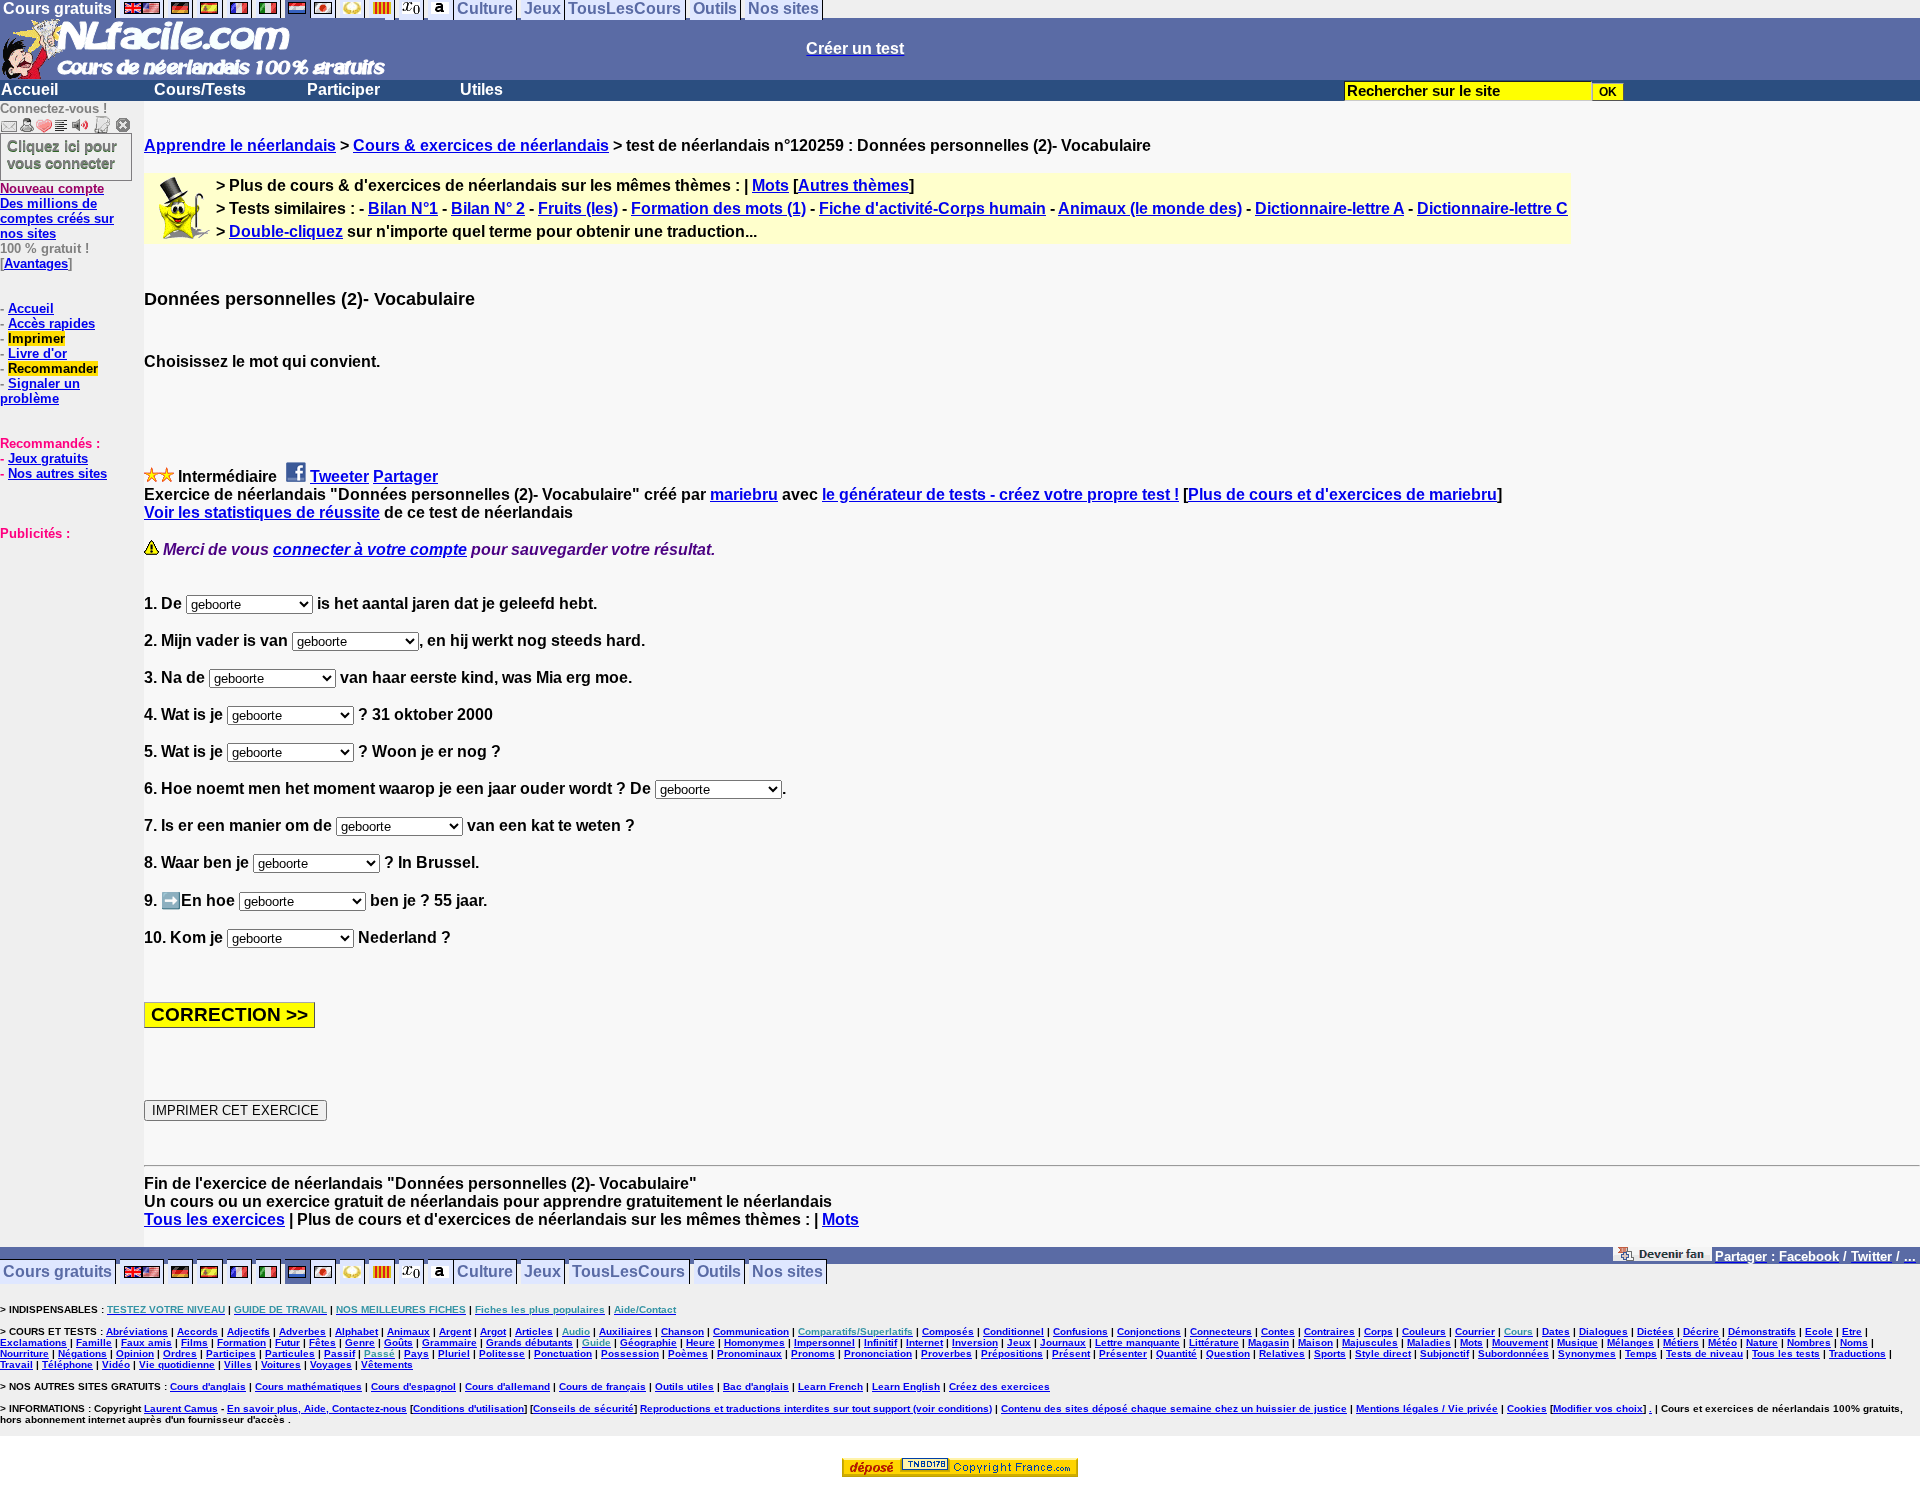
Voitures (281, 1364)
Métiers (1681, 1342)
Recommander (53, 368)
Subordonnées (1513, 1353)
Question (1228, 1353)
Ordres (180, 1353)
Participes (231, 1353)
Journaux (1063, 1342)
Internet (924, 1342)
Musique (1577, 1342)
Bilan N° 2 (488, 208)
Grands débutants (529, 1342)
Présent (1071, 1353)
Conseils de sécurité (583, 1408)
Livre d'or (37, 353)
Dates (1556, 1331)
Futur (287, 1342)
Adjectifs (248, 1331)
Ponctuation (563, 1353)
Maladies (1429, 1342)
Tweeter (339, 476)
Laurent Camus (181, 1408)
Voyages (331, 1364)
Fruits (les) (578, 208)
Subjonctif (1444, 1353)
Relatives (1282, 1353)
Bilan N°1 (403, 208)
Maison (1315, 1342)
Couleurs (1424, 1331)
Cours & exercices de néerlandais (481, 145)
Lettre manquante (1137, 1342)
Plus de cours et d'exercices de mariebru (1342, 494)
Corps (1378, 1331)
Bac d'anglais (756, 1386)
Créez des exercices (999, 1386)
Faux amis (146, 1342)
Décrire (1701, 1331)
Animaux (408, 1331)
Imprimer (36, 338)
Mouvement (1520, 1342)
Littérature (1214, 1342)
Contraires (1329, 1331)
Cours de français (602, 1386)
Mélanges (1630, 1342)
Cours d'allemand (507, 1386)
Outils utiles (684, 1386)
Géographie (648, 1342)
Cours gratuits (57, 1272)
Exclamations (33, 1342)
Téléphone (67, 1364)
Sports (1330, 1353)
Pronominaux (749, 1353)
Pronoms (813, 1353)
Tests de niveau (1704, 1353)
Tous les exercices (214, 1219)
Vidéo (116, 1364)
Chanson (682, 1331)
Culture (485, 1272)
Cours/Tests (200, 89)
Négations (82, 1353)
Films (194, 1342)
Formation (241, 1342)
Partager (405, 476)
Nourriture (24, 1353)
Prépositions (1012, 1353)
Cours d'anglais (208, 1386)
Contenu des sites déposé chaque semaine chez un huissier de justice (1174, 1408)
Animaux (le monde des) (1150, 208)
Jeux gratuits (48, 458)
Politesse (502, 1353)
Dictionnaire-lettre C (1492, 208)
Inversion (975, 1342)
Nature (1762, 1342)
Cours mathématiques (308, 1386)
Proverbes (946, 1353)
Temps (1641, 1353)
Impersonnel (824, 1342)
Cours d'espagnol (413, 1386)
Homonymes (754, 1342)
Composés (948, 1331)
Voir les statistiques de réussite (262, 512)
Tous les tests (1786, 1353)
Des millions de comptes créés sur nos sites (57, 211)
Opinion (135, 1353)
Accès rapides (51, 323)
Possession (630, 1353)
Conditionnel (1013, 1331)
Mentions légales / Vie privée (1427, 1408)
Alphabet (356, 1331)
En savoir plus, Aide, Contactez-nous (317, 1408)
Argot (493, 1331)
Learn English (906, 1386)
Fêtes (322, 1342)
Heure (700, 1342)
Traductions (1857, 1353)
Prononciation (878, 1353)
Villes (238, 1364)
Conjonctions (1149, 1331)
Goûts (398, 1342)
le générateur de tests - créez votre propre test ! (1000, 494)
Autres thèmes (853, 185)
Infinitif (880, 1342)
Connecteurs (1221, 1331)
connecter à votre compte (370, 549)
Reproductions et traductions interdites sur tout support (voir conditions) (816, 1408)
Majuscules (1370, 1342)
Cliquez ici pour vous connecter (62, 154)
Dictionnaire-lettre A (1329, 208)
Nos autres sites (57, 473)
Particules (290, 1353)
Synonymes (1587, 1353)
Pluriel (454, 1353)
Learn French (830, 1386)
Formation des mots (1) (718, 208)
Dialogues (1603, 1331)
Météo (1722, 1342)
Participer (343, 89)
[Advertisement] (60, 641)
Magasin (1268, 1342)
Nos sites (787, 1272)
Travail (16, 1364)
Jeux (542, 1272)
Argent (455, 1331)
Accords (197, 1331)
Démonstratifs (1762, 1331)
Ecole (1819, 1331)
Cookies (1527, 1408)
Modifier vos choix (1598, 1408)
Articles (534, 1331)
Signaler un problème (40, 391)
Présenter (1123, 1353)
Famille (94, 1342)
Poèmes (688, 1353)
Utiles (481, 89)
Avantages (36, 263)
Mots (770, 185)
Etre (1852, 1331)
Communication (751, 1331)
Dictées (1655, 1331)
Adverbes (302, 1331)
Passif (339, 1353)
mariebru (744, 494)
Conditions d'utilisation (468, 1408)
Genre (360, 1342)
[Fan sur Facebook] (1662, 1257)
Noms (1854, 1342)
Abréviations (137, 1331)
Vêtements (387, 1364)
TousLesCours (628, 1272)
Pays (416, 1353)
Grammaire (449, 1342)
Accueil (29, 89)
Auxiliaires (625, 1331)
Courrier (1475, 1331)
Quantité (1176, 1353)
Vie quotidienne (177, 1364)
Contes (1278, 1331)
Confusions (1080, 1331)
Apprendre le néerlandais (240, 145)
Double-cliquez (286, 231)
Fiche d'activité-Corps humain (932, 208)
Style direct (1383, 1353)
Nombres (1809, 1342)
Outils (719, 1272)
